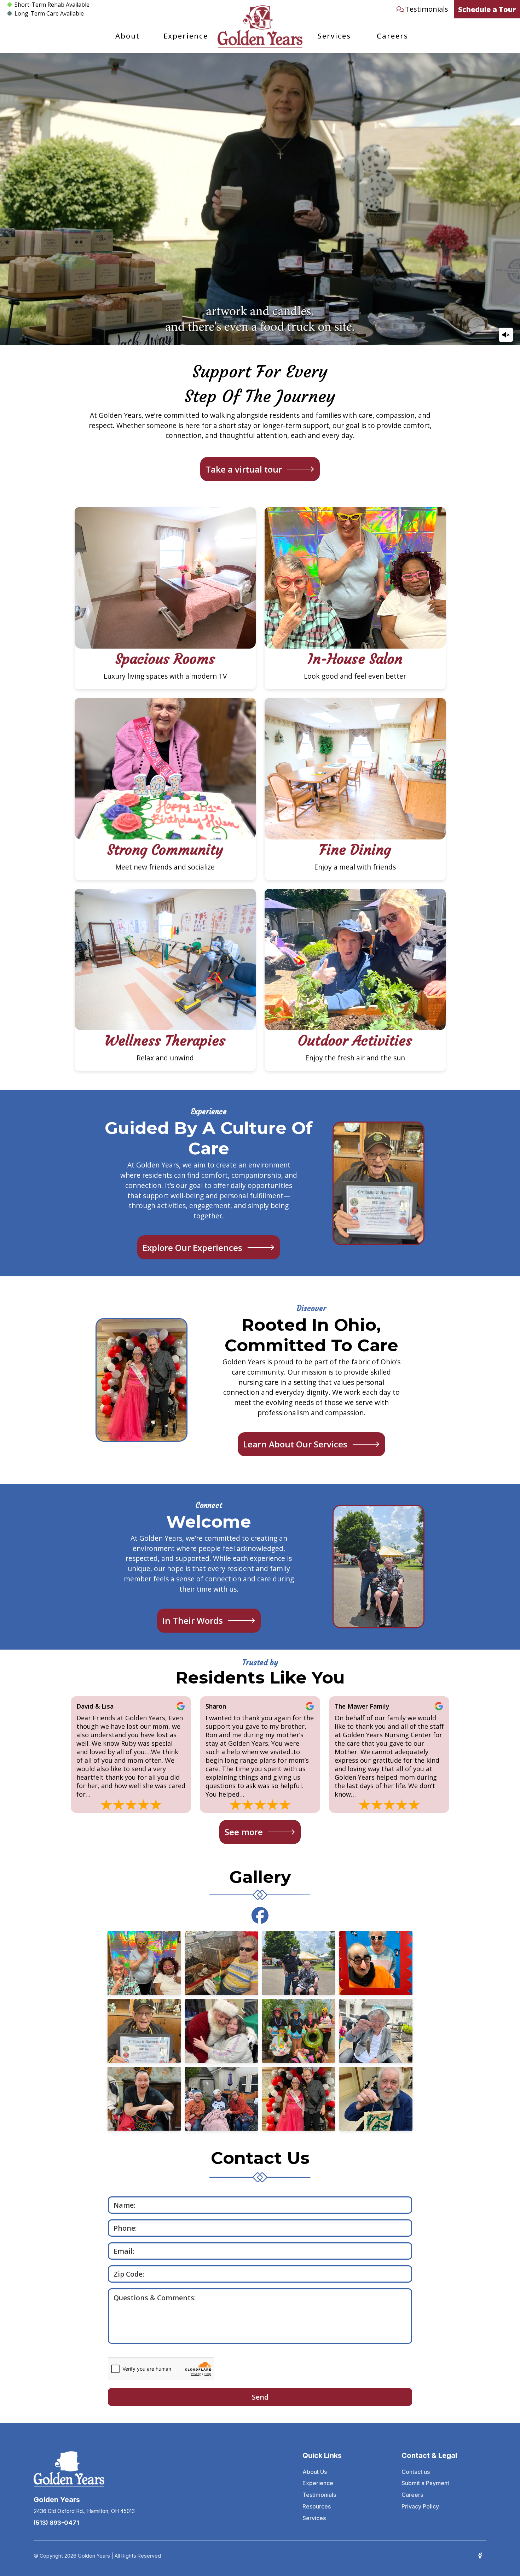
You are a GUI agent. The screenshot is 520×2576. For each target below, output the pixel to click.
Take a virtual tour (244, 469)
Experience (186, 36)
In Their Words (193, 1620)
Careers (392, 36)
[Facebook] (480, 2555)
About (128, 36)
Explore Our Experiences (192, 1248)
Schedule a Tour (487, 9)
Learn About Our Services (295, 1444)
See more (244, 1832)
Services (334, 36)
